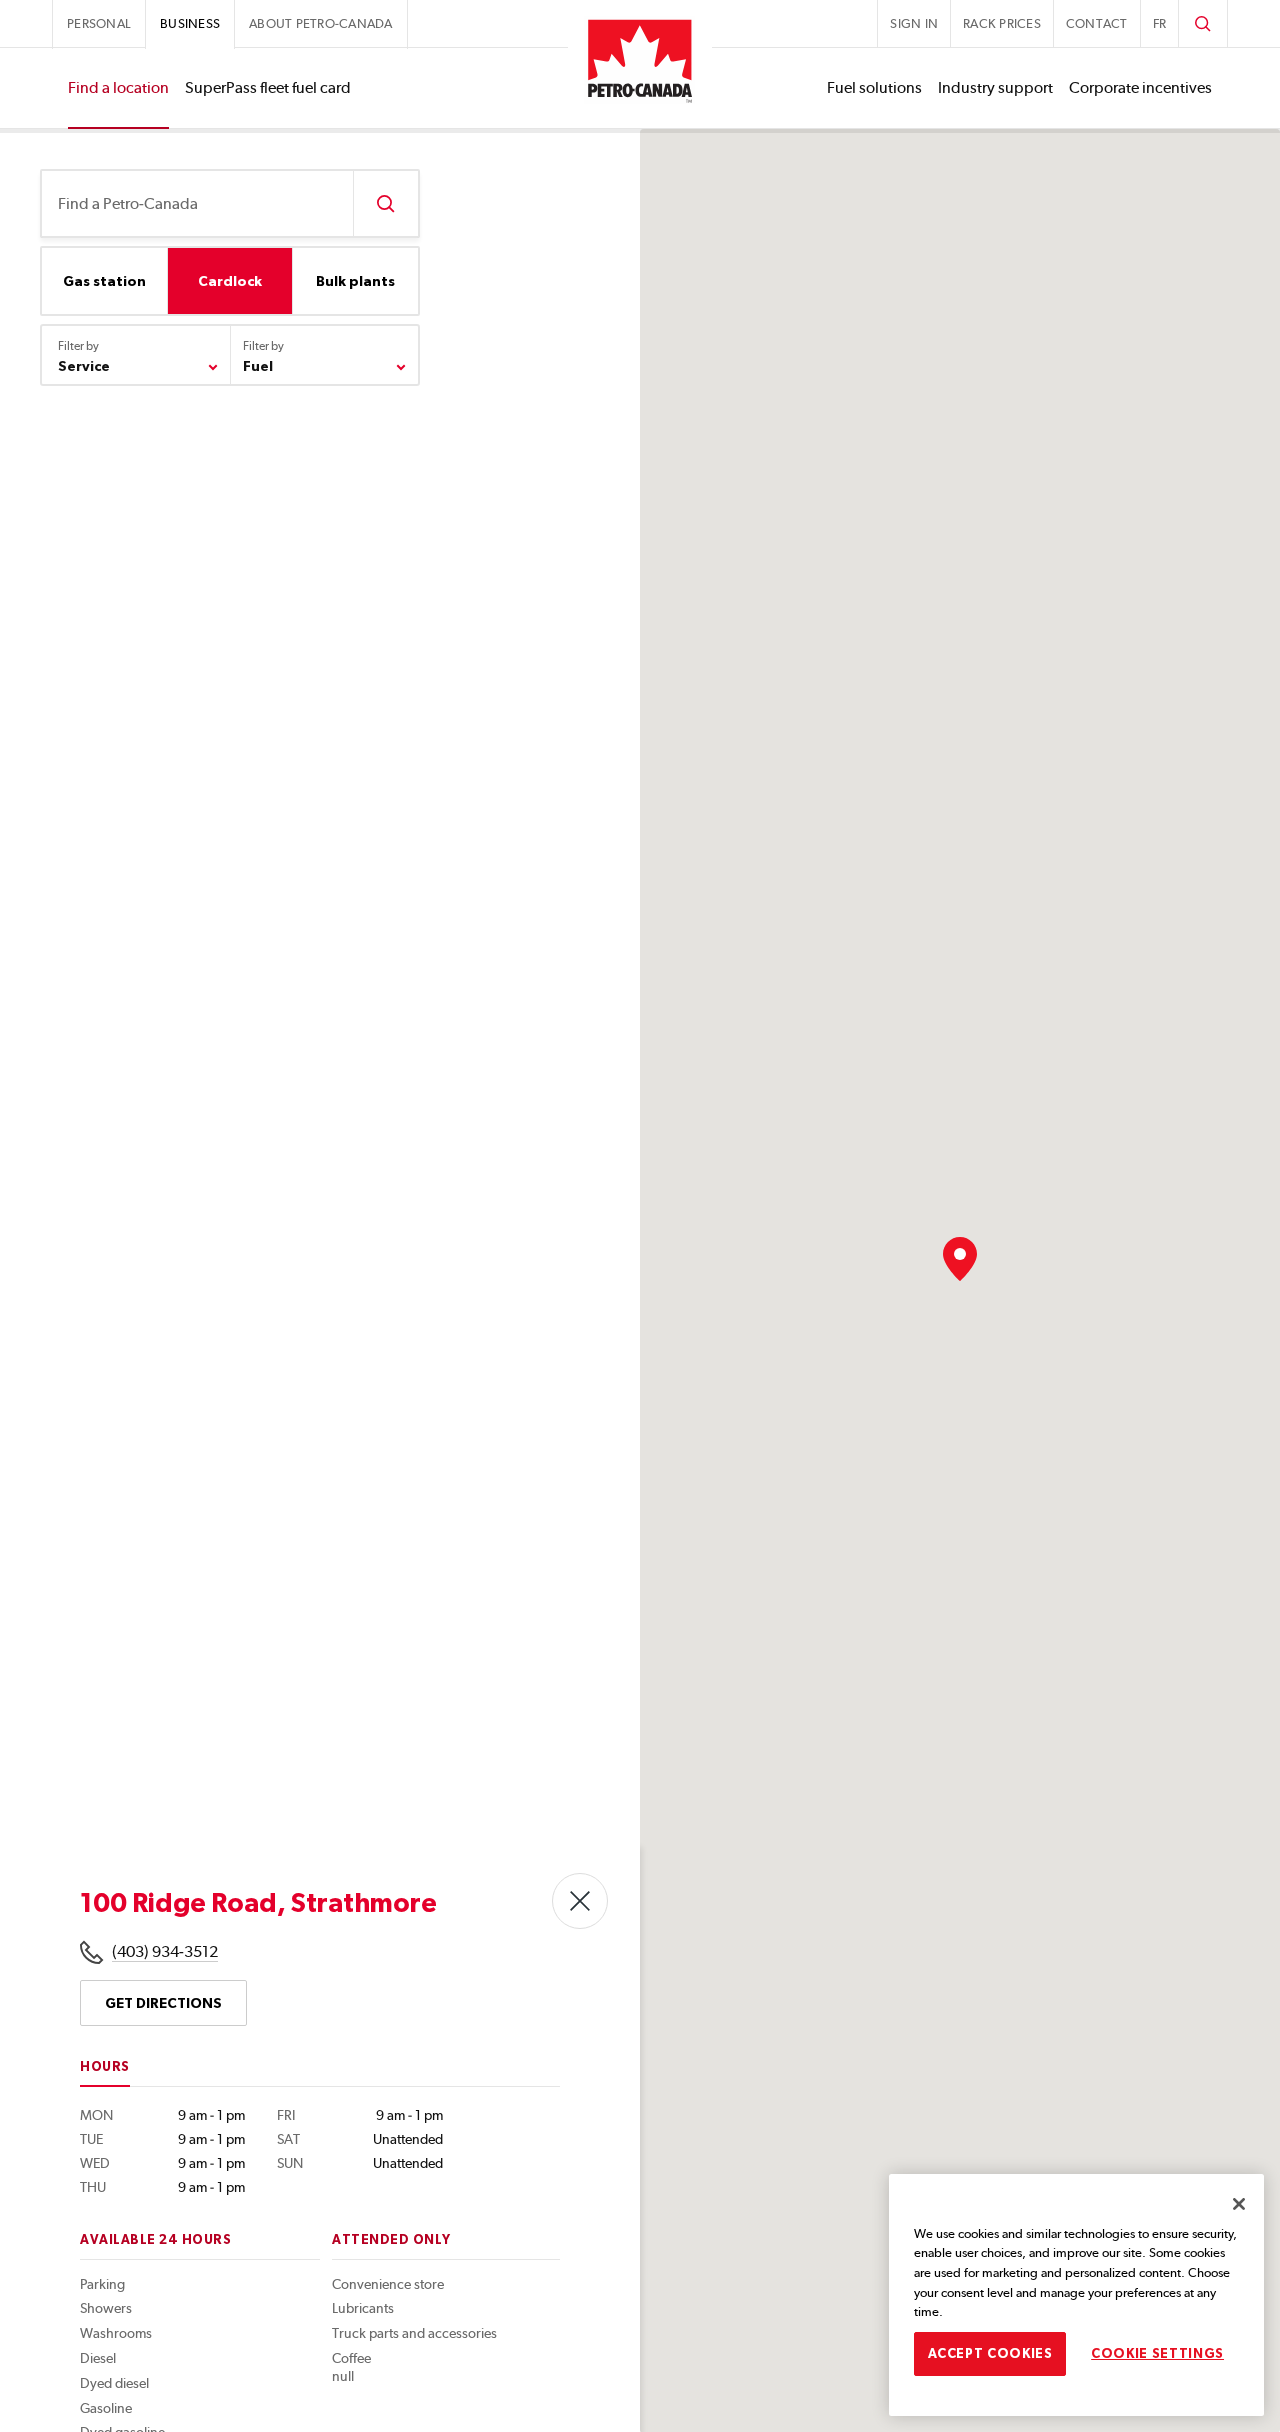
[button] (960, 1259)
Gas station (104, 281)
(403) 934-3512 (165, 1951)
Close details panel (580, 1901)
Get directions (163, 2003)
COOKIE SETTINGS (1157, 2353)
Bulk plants (355, 281)
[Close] (1239, 2204)
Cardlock (230, 281)
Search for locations (385, 203)
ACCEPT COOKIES (990, 2353)
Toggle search (1203, 23)
